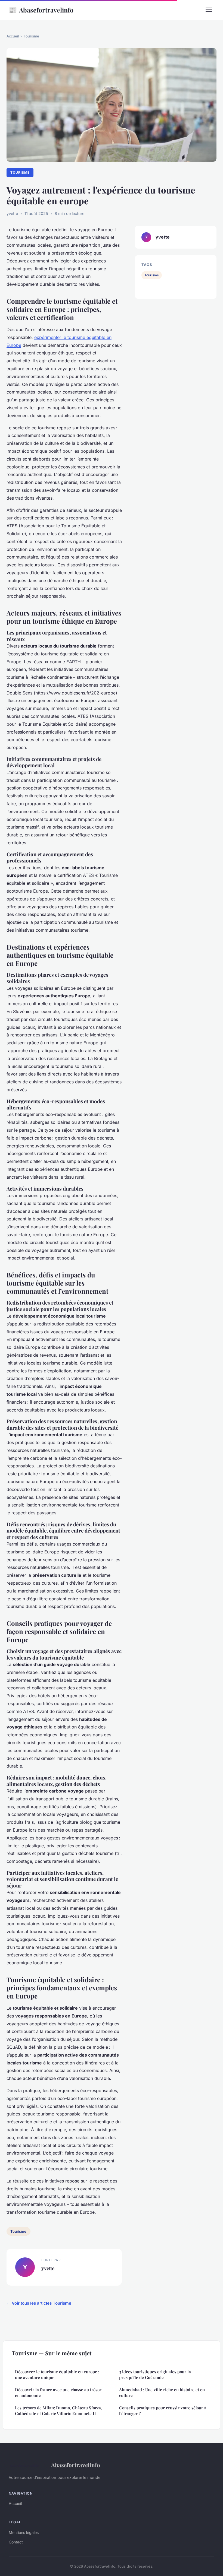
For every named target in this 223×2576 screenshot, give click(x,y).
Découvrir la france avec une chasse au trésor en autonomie (58, 2392)
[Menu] (209, 10)
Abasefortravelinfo (41, 10)
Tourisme (31, 36)
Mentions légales (24, 2532)
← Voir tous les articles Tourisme (39, 2303)
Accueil (13, 36)
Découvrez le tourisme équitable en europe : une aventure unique (57, 2374)
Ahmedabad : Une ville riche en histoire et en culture (162, 2392)
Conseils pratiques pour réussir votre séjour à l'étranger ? (163, 2411)
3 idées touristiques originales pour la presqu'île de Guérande (155, 2374)
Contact (16, 2542)
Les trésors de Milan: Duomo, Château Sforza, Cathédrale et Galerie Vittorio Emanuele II (58, 2411)
